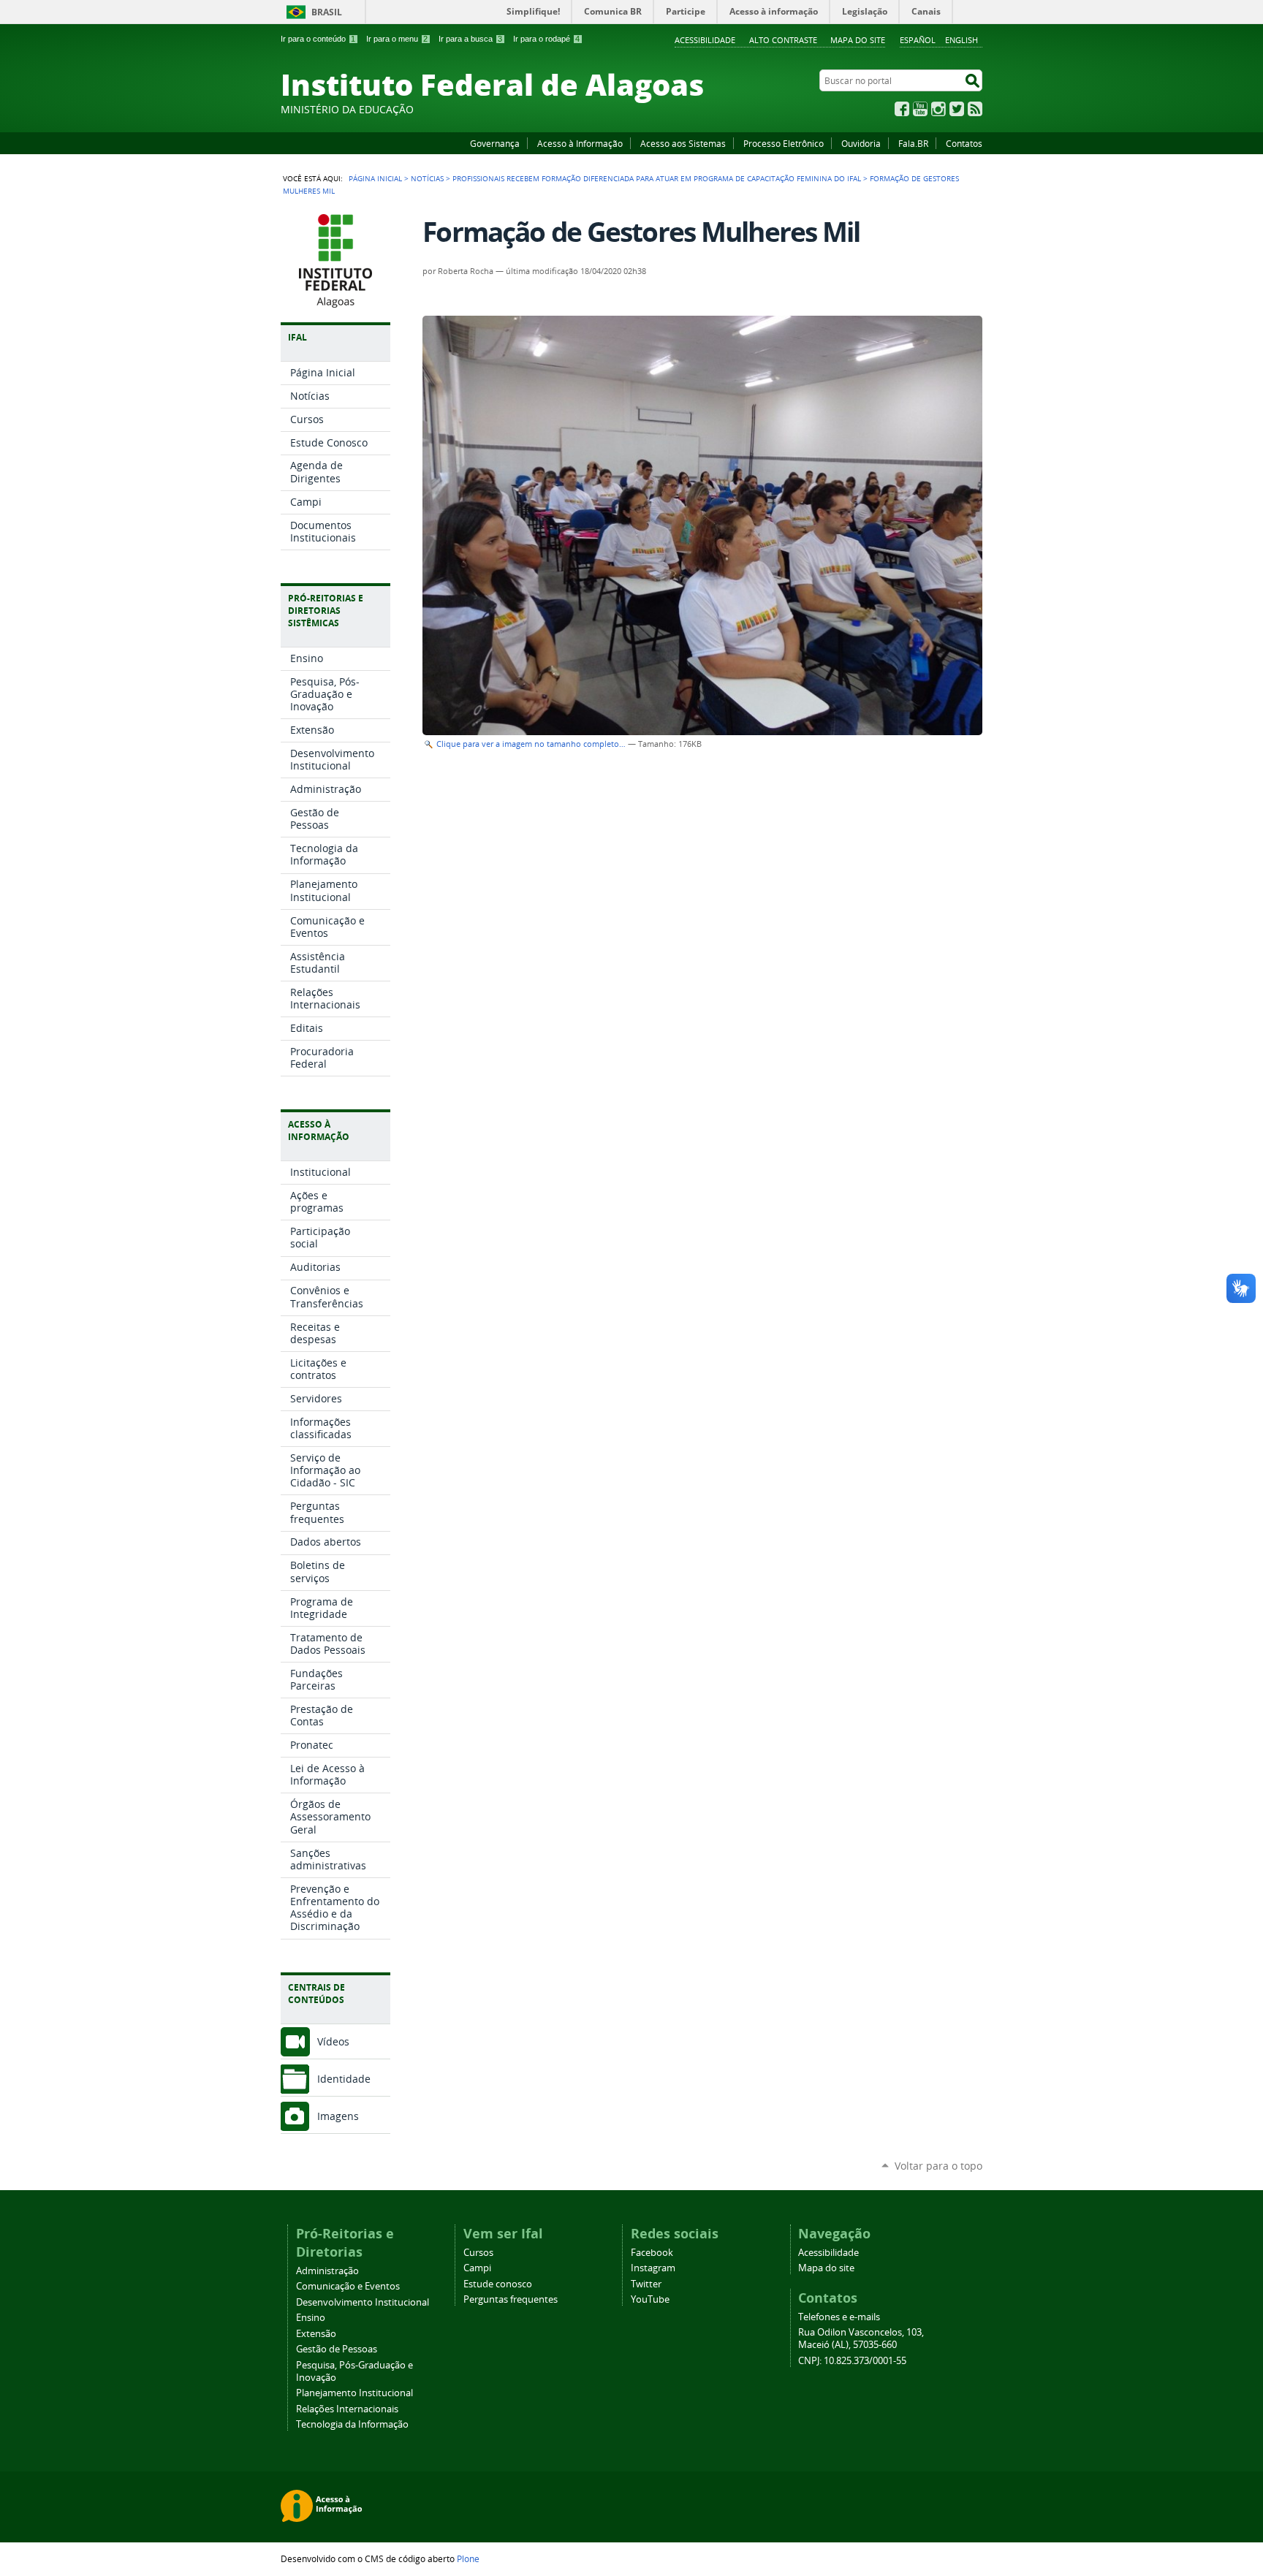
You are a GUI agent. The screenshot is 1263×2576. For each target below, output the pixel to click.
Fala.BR (913, 143)
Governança (495, 143)
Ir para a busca (470, 39)
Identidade (344, 2079)
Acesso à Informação (580, 143)
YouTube (920, 109)
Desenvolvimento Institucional (363, 2302)
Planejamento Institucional (354, 2393)
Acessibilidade (705, 40)
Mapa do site (858, 40)
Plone (468, 2558)
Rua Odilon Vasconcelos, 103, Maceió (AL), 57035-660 (861, 2338)
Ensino (311, 2318)
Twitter (957, 109)
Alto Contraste (783, 40)
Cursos (478, 2253)
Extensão (316, 2334)
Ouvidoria (861, 143)
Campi (477, 2268)
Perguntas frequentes (511, 2299)
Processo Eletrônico (784, 143)
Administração (327, 2271)
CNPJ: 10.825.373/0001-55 (852, 2361)
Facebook (902, 109)
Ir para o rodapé (546, 39)
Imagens (338, 2116)
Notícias (427, 178)
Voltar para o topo (938, 2166)
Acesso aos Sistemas (683, 143)
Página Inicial (375, 178)
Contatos (964, 143)
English (962, 40)
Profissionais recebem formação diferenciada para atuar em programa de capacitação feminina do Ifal (657, 178)
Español (918, 40)
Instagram (938, 109)
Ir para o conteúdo (318, 39)
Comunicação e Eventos (348, 2286)
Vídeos (333, 2041)
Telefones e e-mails (839, 2317)
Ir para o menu (397, 39)
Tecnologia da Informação (352, 2424)
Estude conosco (498, 2284)
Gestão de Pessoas (337, 2349)
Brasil (327, 12)
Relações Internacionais (347, 2409)
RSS (975, 109)
